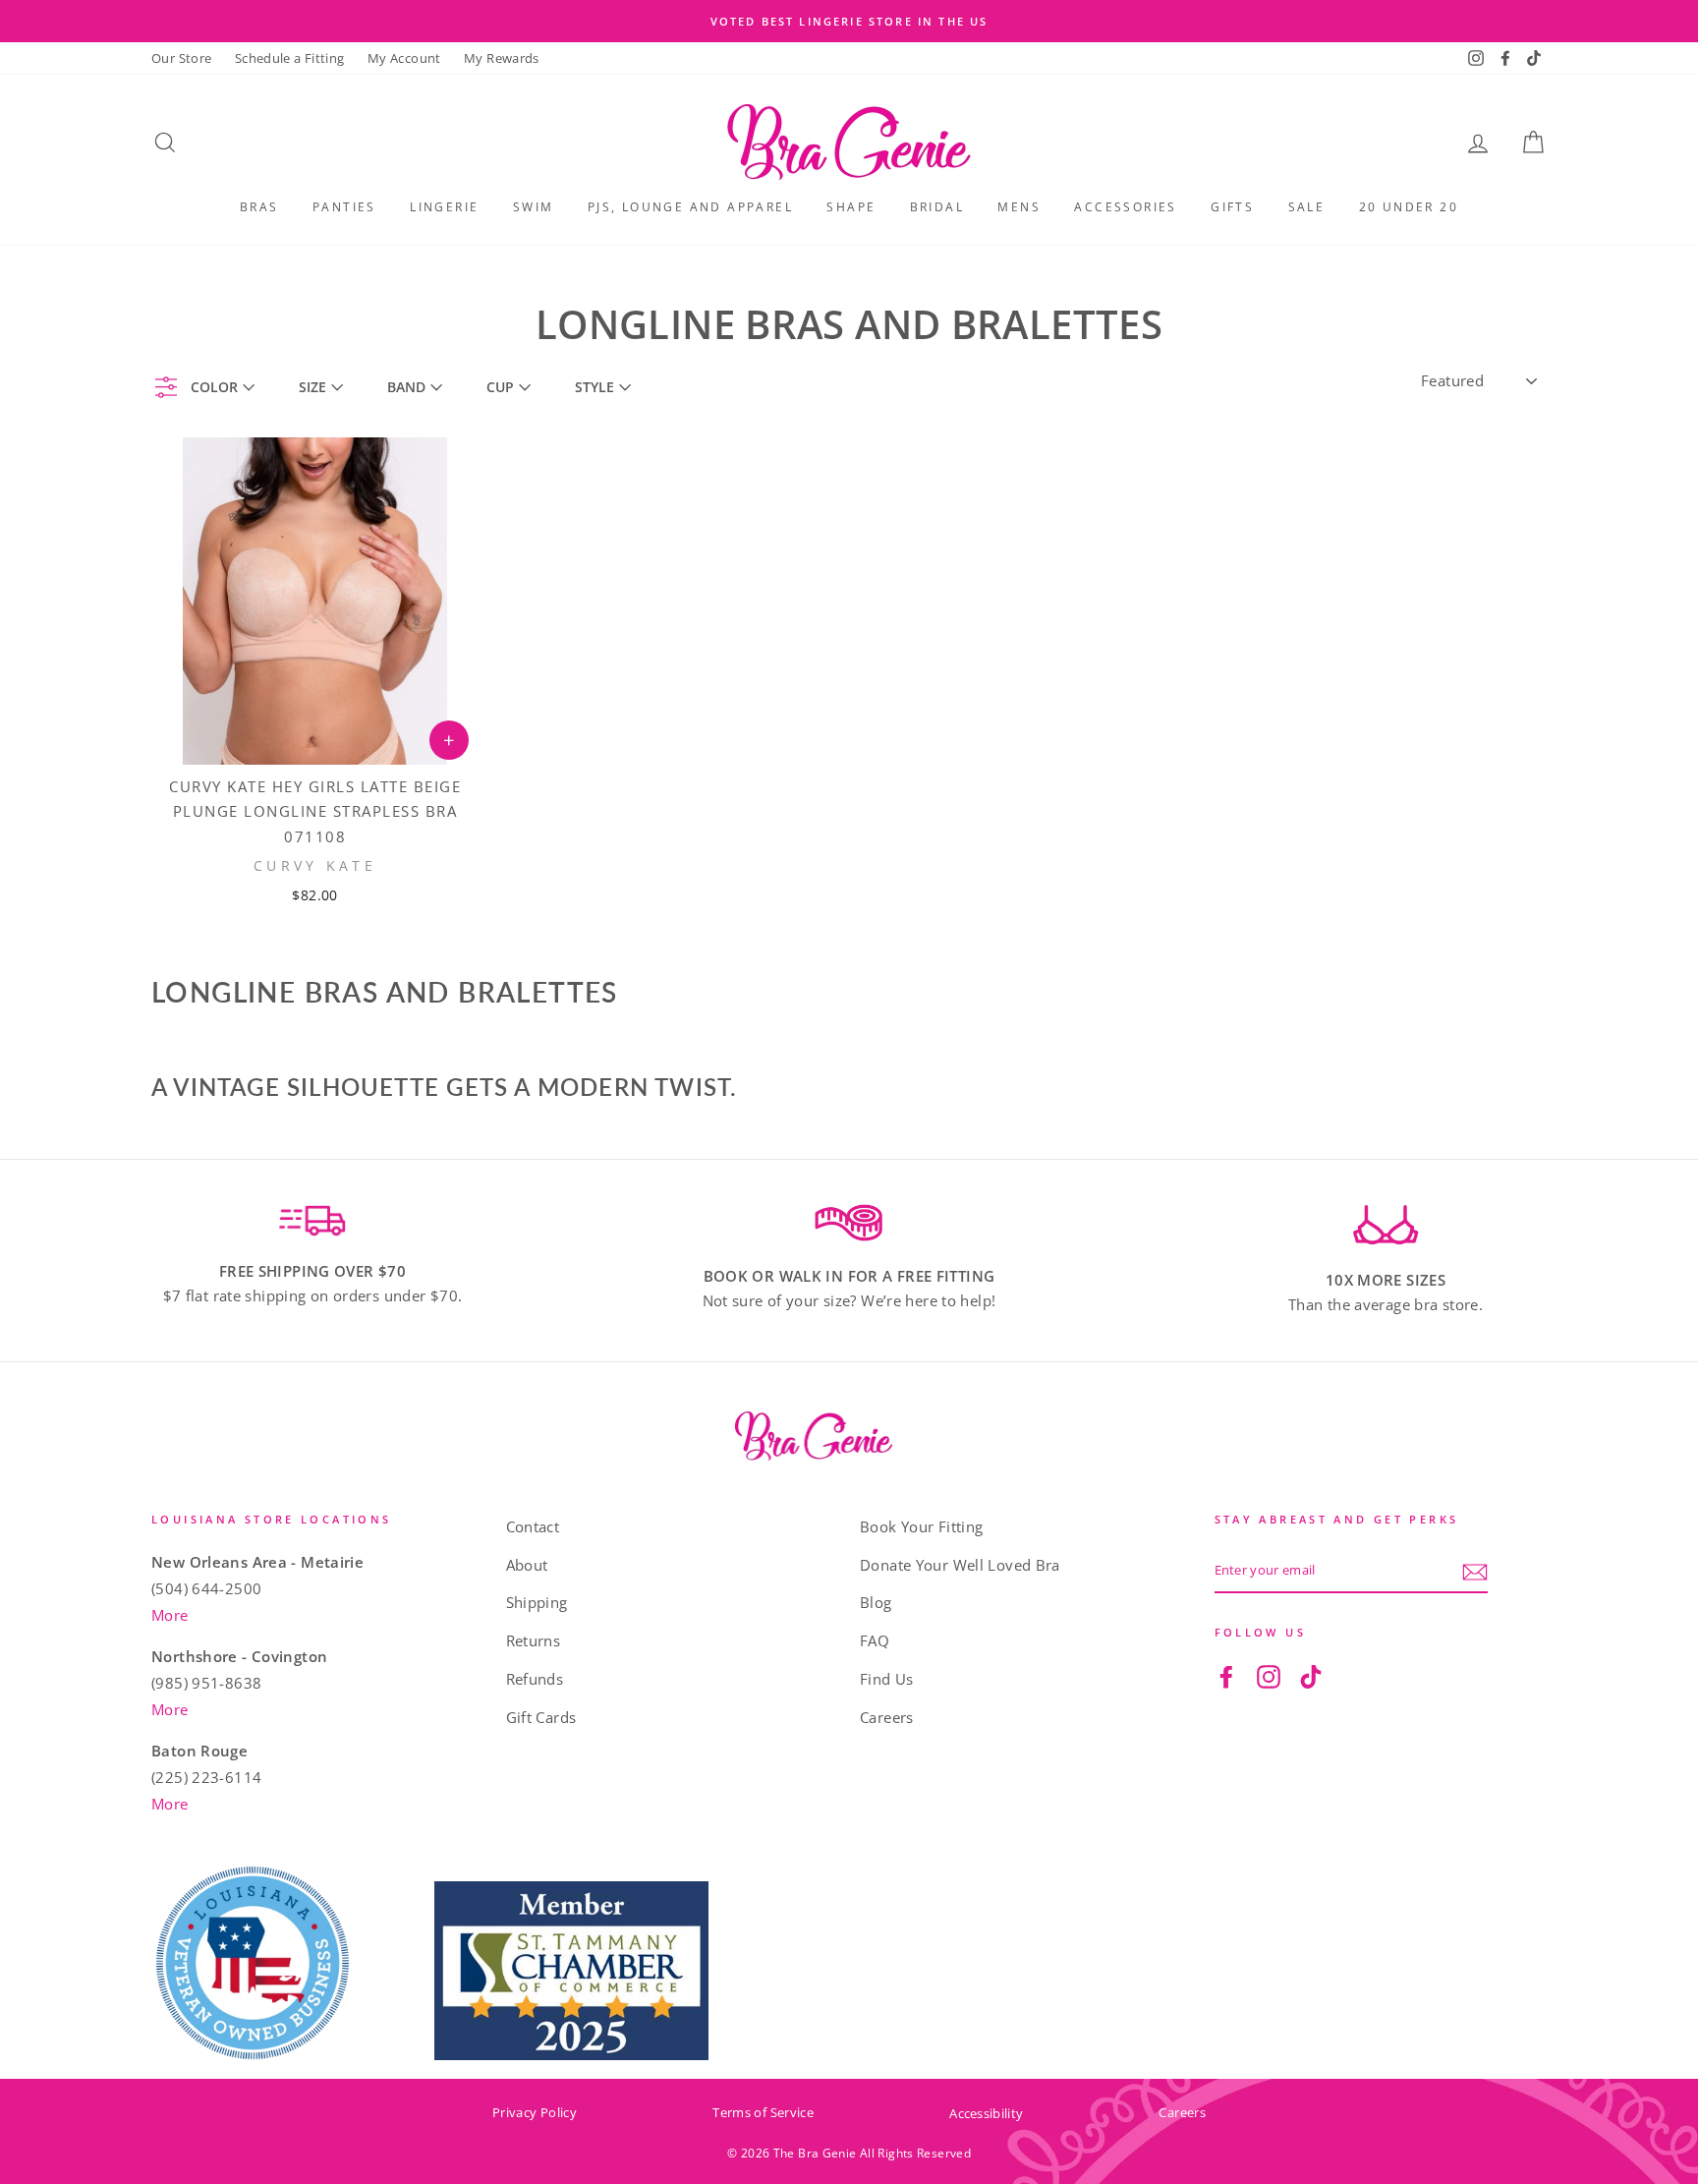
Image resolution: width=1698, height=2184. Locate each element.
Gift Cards (541, 1717)
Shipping (537, 1602)
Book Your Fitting (921, 1526)
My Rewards (502, 58)
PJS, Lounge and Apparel (690, 207)
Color (214, 387)
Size (312, 387)
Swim (534, 207)
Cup (500, 387)
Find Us (887, 1679)
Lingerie (444, 207)
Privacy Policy (535, 2112)
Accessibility (986, 2113)
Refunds (535, 1679)
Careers (887, 1717)
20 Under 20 (1409, 207)
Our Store (181, 58)
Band (406, 387)
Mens (1019, 207)
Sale (1307, 207)
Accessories (1125, 207)
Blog (876, 1602)
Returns (534, 1640)
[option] (849, 21)
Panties (344, 207)
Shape (851, 207)
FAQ (875, 1640)
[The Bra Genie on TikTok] (1311, 1675)
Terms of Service (763, 2112)
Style (594, 387)
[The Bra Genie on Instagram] (1269, 1675)
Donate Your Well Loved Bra (960, 1565)
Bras (259, 207)
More (170, 1615)
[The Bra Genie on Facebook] (1226, 1675)
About (527, 1565)
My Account (404, 58)
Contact (533, 1526)
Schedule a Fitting (290, 58)
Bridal (937, 207)
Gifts (1232, 207)
